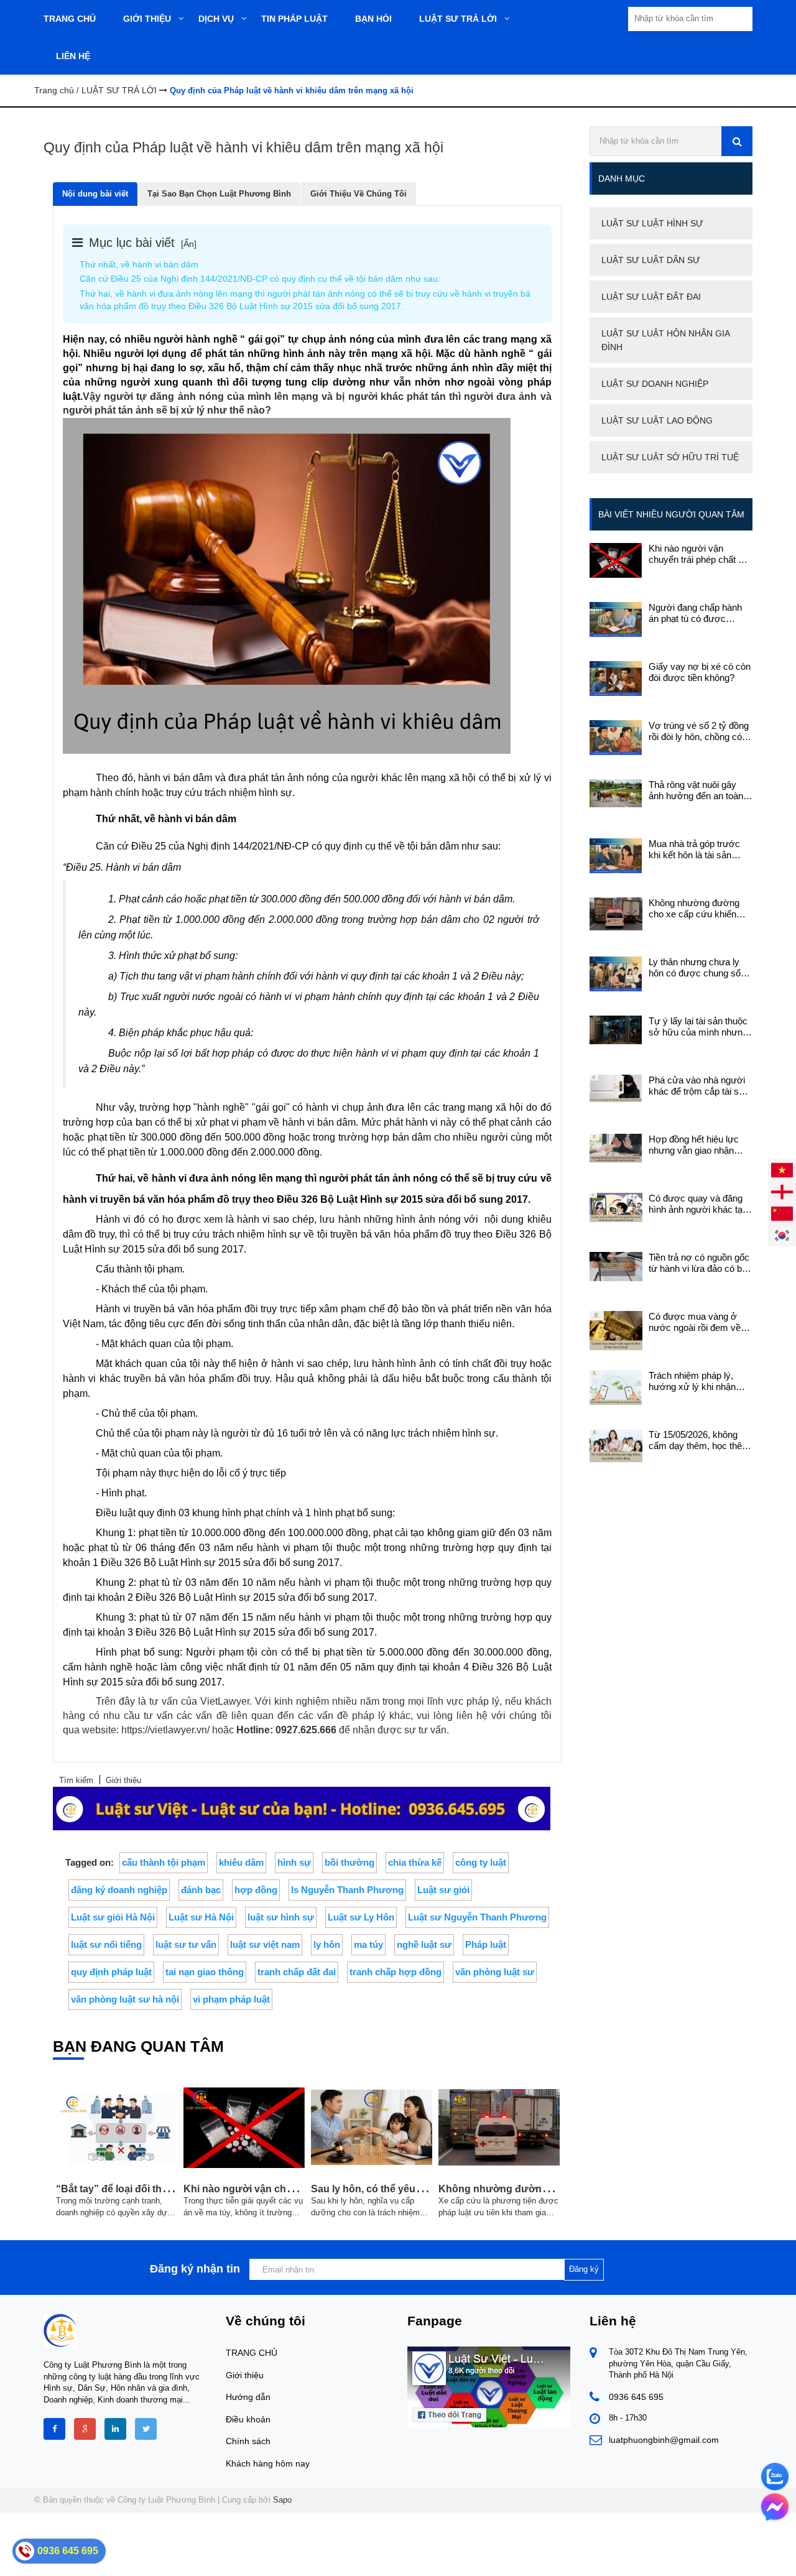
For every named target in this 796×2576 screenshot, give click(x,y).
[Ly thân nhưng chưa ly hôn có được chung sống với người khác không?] (616, 973)
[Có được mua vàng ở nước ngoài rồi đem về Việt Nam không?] (616, 1330)
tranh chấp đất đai (297, 1972)
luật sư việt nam (265, 1944)
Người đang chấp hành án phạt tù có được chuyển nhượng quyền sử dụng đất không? (695, 613)
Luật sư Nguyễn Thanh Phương (477, 1917)
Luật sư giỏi (443, 1890)
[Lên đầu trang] (685, 2556)
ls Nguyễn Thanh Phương (347, 1890)
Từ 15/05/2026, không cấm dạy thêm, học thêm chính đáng (699, 1440)
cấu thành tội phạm (164, 1862)
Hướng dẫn (248, 2397)
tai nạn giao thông (205, 1972)
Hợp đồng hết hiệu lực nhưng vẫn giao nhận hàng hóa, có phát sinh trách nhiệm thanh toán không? (695, 1145)
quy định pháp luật (111, 1972)
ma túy (368, 1944)
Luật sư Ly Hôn (361, 1917)
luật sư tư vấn (186, 1944)
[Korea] (782, 1235)
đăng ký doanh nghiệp (119, 1890)
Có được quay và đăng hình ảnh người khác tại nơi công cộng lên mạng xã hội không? (697, 1204)
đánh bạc (201, 1890)
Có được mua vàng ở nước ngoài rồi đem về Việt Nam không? (695, 1322)
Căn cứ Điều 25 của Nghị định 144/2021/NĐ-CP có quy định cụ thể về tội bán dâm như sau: (260, 279)
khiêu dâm (241, 1862)
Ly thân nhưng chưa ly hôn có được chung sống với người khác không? (700, 968)
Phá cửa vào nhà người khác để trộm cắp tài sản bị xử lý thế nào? (699, 1086)
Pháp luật (486, 1944)
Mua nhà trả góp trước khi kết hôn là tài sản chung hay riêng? (694, 850)
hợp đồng (256, 1890)
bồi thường (349, 1862)
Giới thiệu (245, 2375)
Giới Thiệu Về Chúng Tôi (359, 194)
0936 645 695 (636, 2397)
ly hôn (327, 1944)
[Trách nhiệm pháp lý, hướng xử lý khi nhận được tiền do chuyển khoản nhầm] (616, 1387)
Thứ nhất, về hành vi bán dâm (139, 264)
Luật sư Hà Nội (201, 1917)
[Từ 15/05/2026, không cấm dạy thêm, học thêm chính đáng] (616, 1445)
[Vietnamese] (782, 1170)
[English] (782, 1191)
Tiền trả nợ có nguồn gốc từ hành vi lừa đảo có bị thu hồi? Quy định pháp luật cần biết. (699, 1263)
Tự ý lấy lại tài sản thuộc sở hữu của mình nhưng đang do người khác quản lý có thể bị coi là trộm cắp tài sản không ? (701, 1027)
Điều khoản (248, 2419)
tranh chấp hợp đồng (396, 1972)
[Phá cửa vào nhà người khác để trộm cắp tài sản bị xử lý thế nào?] (616, 1087)
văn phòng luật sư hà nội (125, 1999)
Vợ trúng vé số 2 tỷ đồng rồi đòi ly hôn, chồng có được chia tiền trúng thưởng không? (699, 731)
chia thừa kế (415, 1862)
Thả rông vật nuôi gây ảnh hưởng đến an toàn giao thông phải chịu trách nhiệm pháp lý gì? (700, 790)
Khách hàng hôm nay (268, 2463)
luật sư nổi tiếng (106, 1944)
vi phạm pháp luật (231, 1999)
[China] (782, 1213)
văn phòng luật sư (495, 1972)
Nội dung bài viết (95, 194)
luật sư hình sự (281, 1917)
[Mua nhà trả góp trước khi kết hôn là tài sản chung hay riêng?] (616, 855)
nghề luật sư (424, 1944)
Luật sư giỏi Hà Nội (113, 1917)
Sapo (282, 2500)
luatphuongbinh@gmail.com (664, 2440)
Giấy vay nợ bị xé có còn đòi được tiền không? (700, 672)
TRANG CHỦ (252, 2353)
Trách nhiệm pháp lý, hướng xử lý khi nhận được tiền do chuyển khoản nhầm (692, 1381)
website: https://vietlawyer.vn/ (146, 1730)
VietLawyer (225, 1701)
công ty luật (481, 1862)
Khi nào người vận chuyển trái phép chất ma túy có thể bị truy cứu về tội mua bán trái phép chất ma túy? (700, 554)
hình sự (294, 1862)
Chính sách (248, 2441)
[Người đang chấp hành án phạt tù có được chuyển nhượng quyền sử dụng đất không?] (616, 619)
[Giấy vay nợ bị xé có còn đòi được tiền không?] (616, 678)
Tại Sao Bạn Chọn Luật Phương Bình (219, 194)
